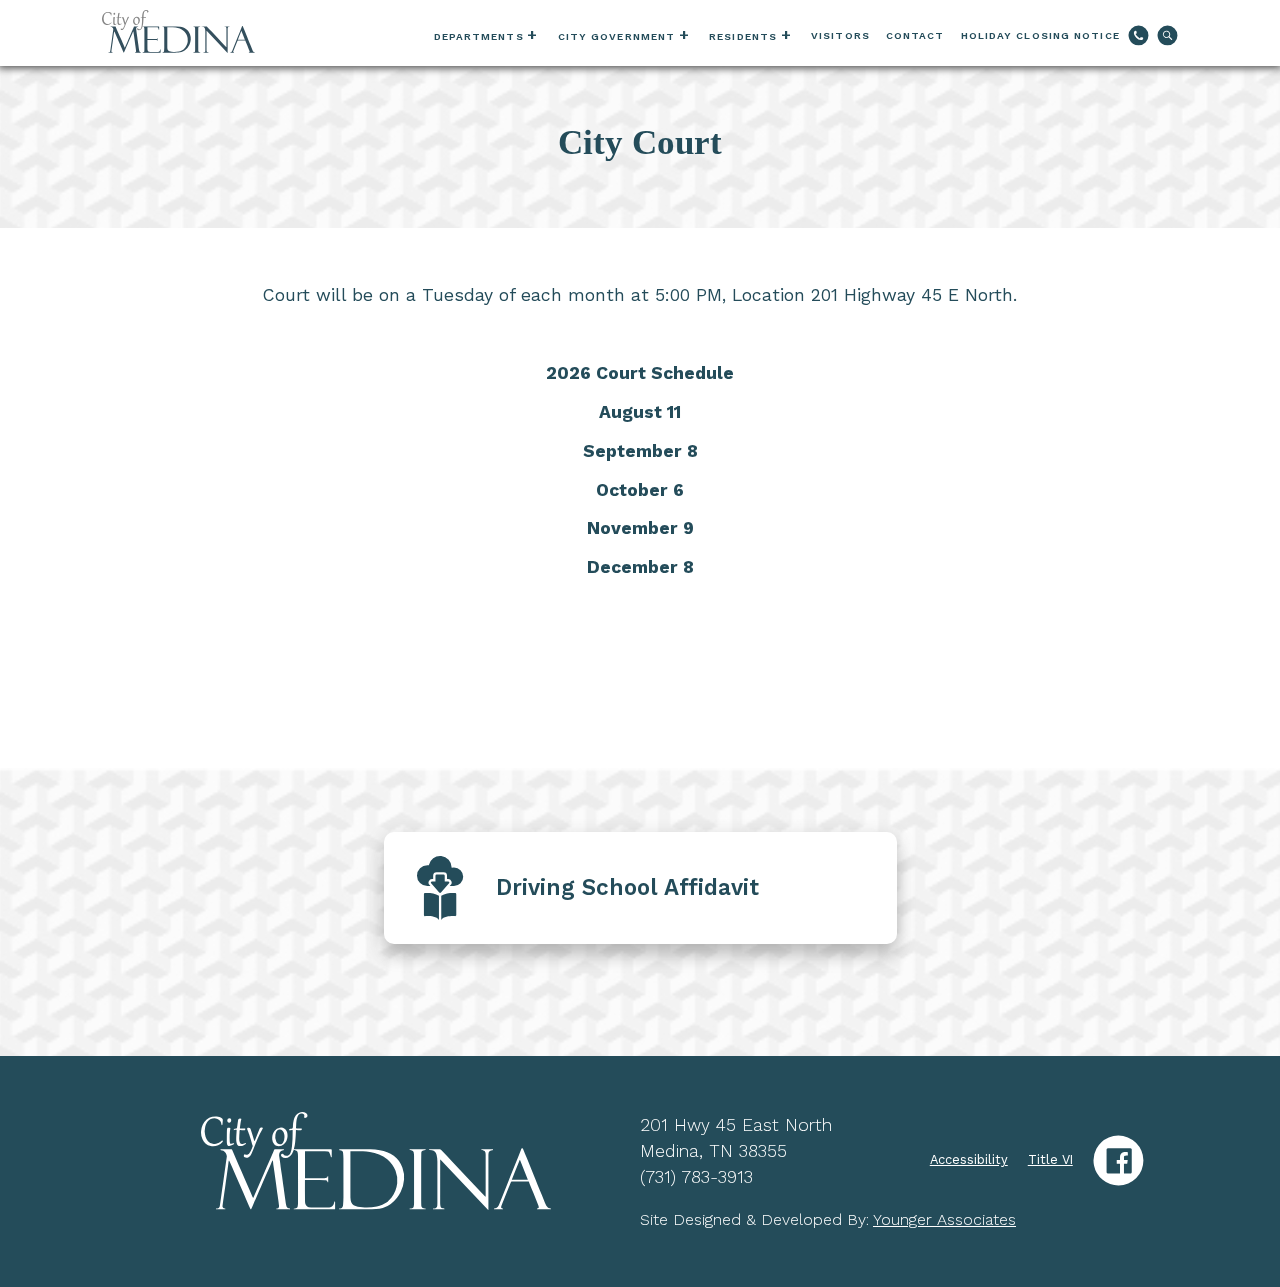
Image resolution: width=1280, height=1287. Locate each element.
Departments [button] (479, 36)
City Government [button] (617, 36)
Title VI (1050, 1159)
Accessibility (969, 1159)
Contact (915, 35)
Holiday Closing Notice (1040, 35)
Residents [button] (743, 36)
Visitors (840, 35)
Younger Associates (944, 1219)
